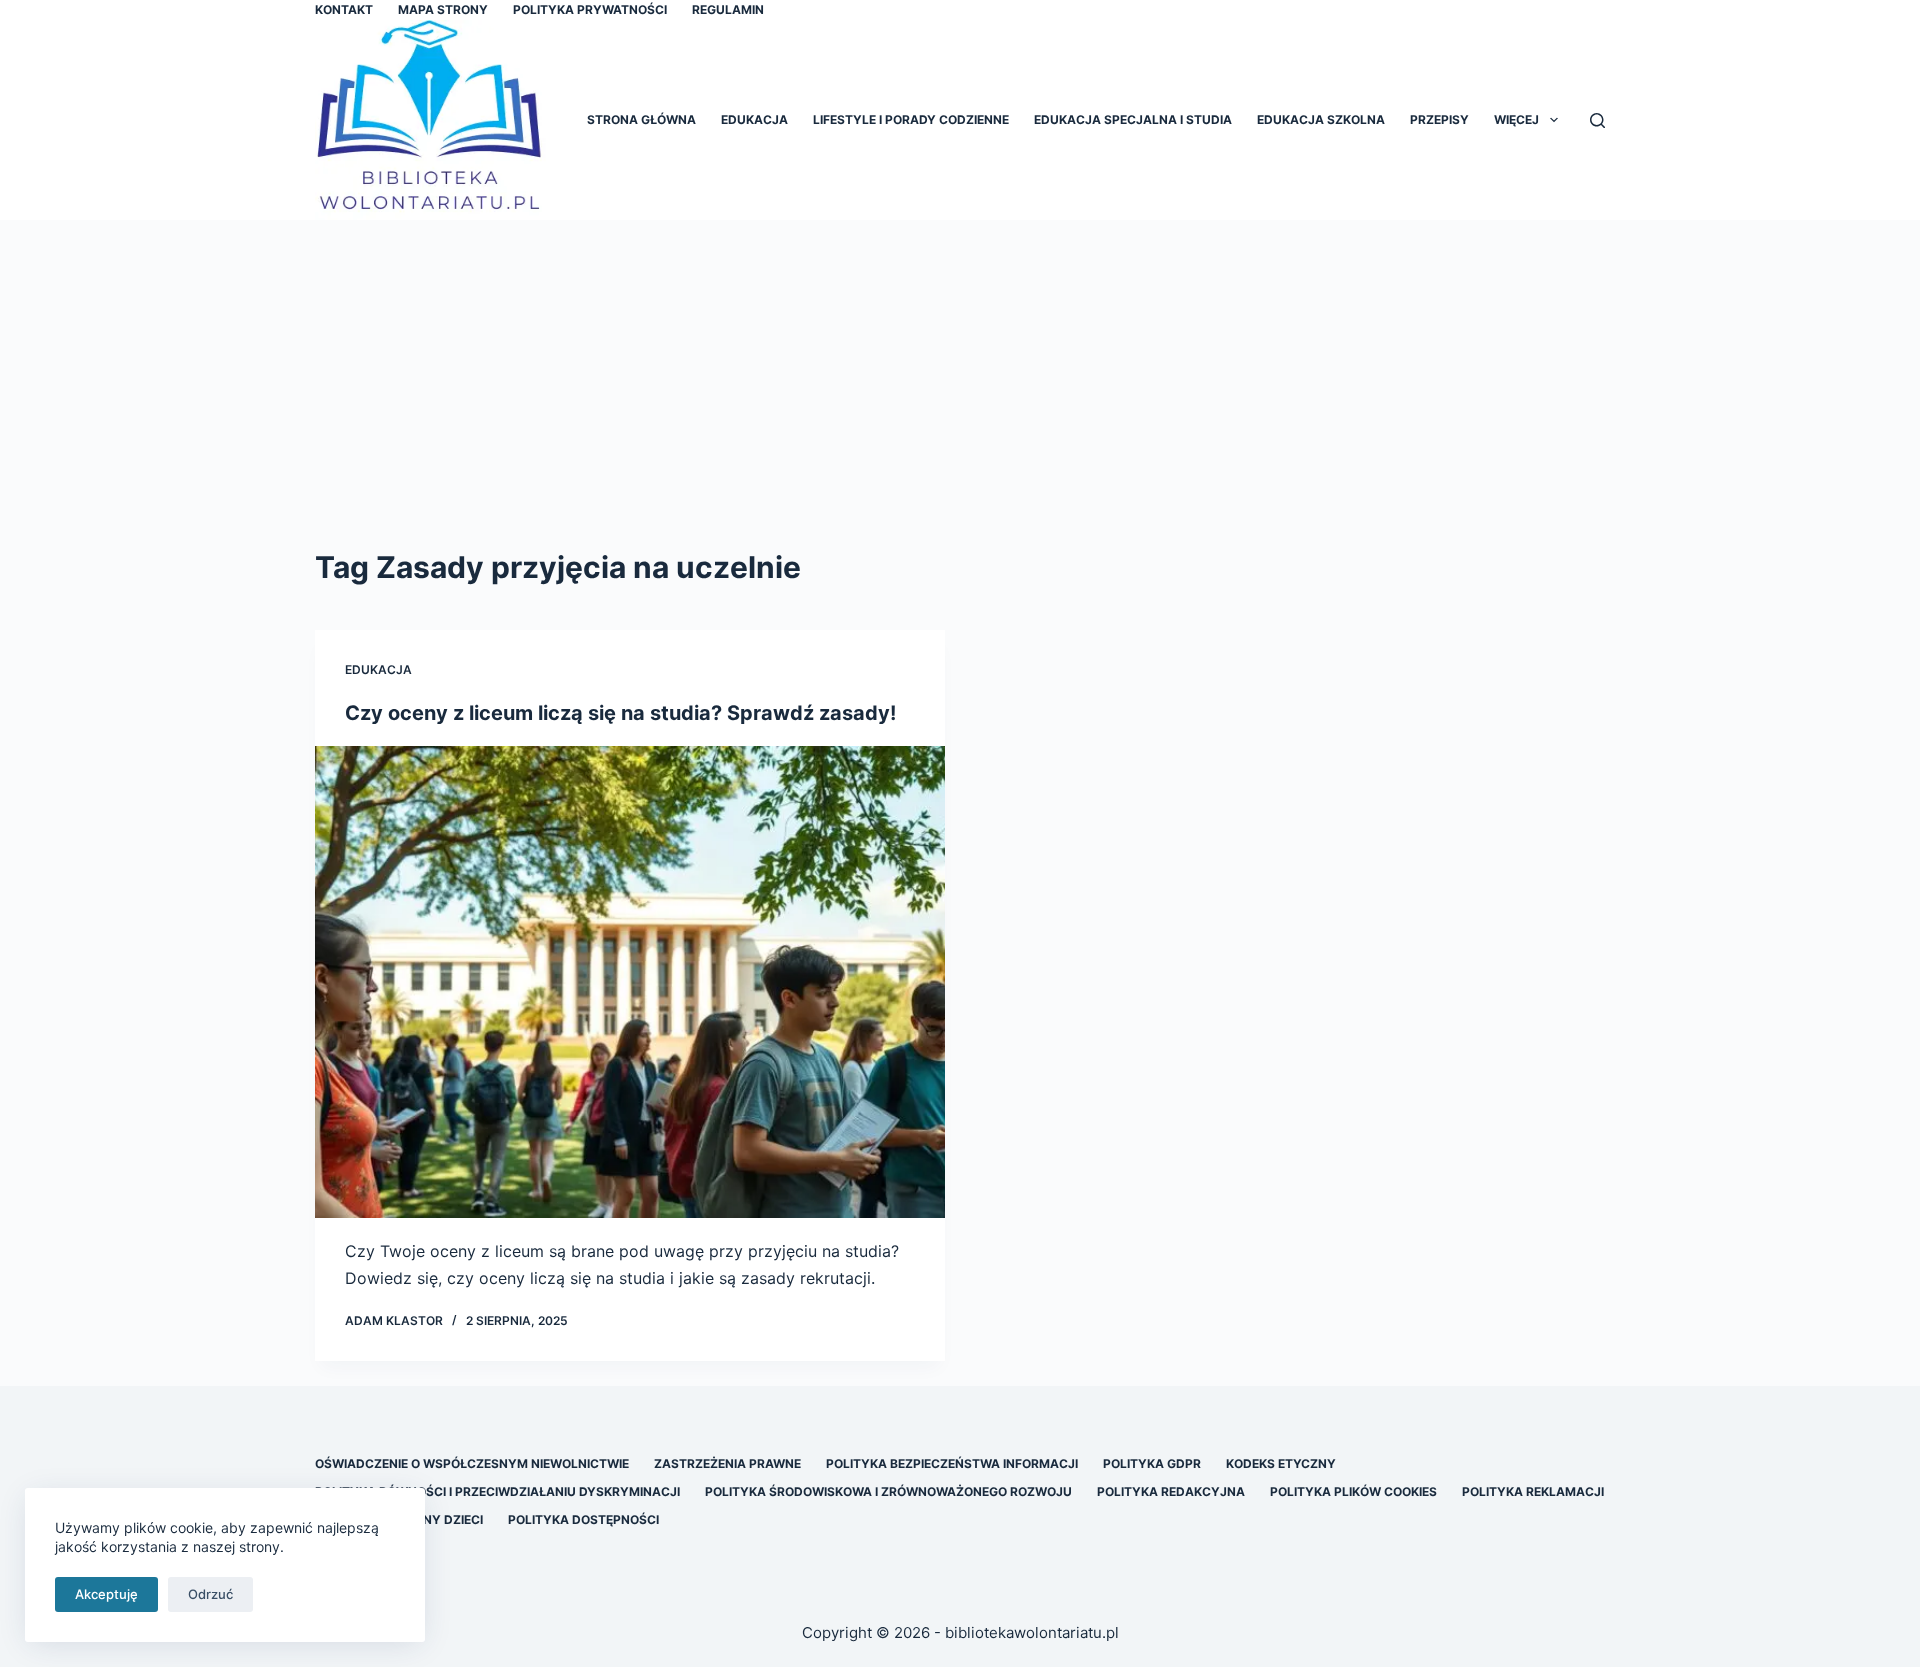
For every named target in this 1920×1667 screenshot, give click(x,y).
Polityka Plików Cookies (1353, 1491)
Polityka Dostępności (583, 1519)
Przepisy (1439, 119)
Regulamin (728, 9)
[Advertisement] (960, 370)
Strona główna (641, 119)
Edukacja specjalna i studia (1133, 119)
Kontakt (344, 9)
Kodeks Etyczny (1281, 1463)
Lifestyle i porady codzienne (911, 119)
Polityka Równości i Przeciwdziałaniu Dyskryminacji (497, 1491)
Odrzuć (210, 1594)
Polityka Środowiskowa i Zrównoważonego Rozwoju (888, 1491)
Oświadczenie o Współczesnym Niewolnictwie (472, 1463)
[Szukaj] (1597, 120)
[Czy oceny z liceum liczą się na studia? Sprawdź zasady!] (630, 982)
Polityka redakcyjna (1171, 1491)
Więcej (1516, 119)
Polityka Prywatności (590, 9)
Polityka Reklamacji (1533, 1491)
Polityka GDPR (1152, 1463)
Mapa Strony (443, 9)
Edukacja (754, 119)
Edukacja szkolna (1321, 119)
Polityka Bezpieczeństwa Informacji (952, 1463)
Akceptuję (106, 1594)
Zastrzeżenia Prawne (727, 1463)
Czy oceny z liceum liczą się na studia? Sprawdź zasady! (620, 713)
